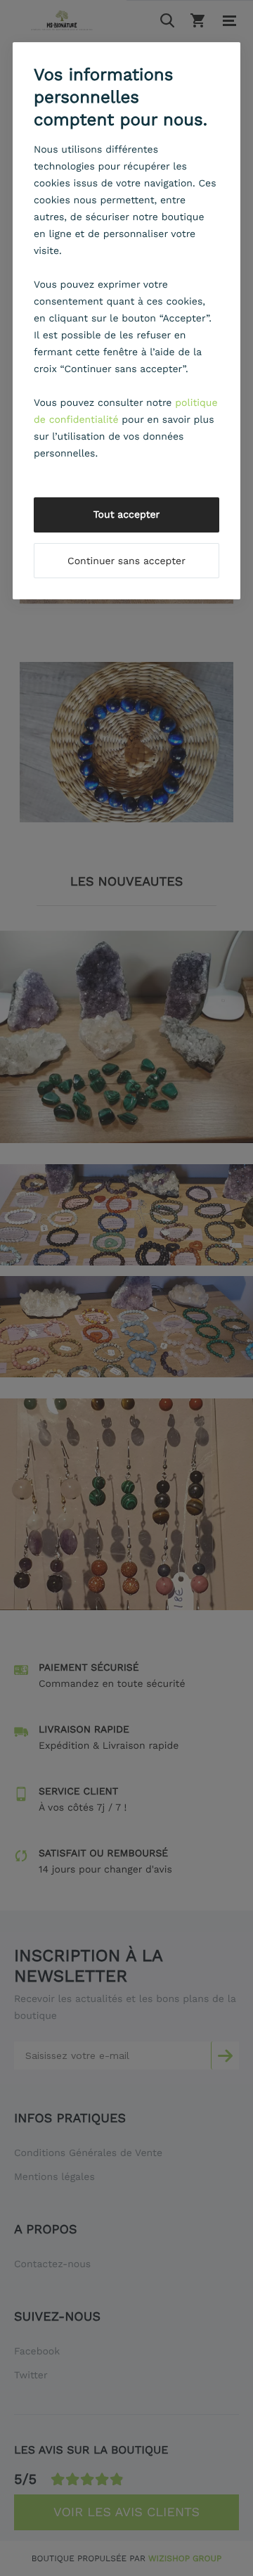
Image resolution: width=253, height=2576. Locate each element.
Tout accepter (127, 515)
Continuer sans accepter (126, 561)
